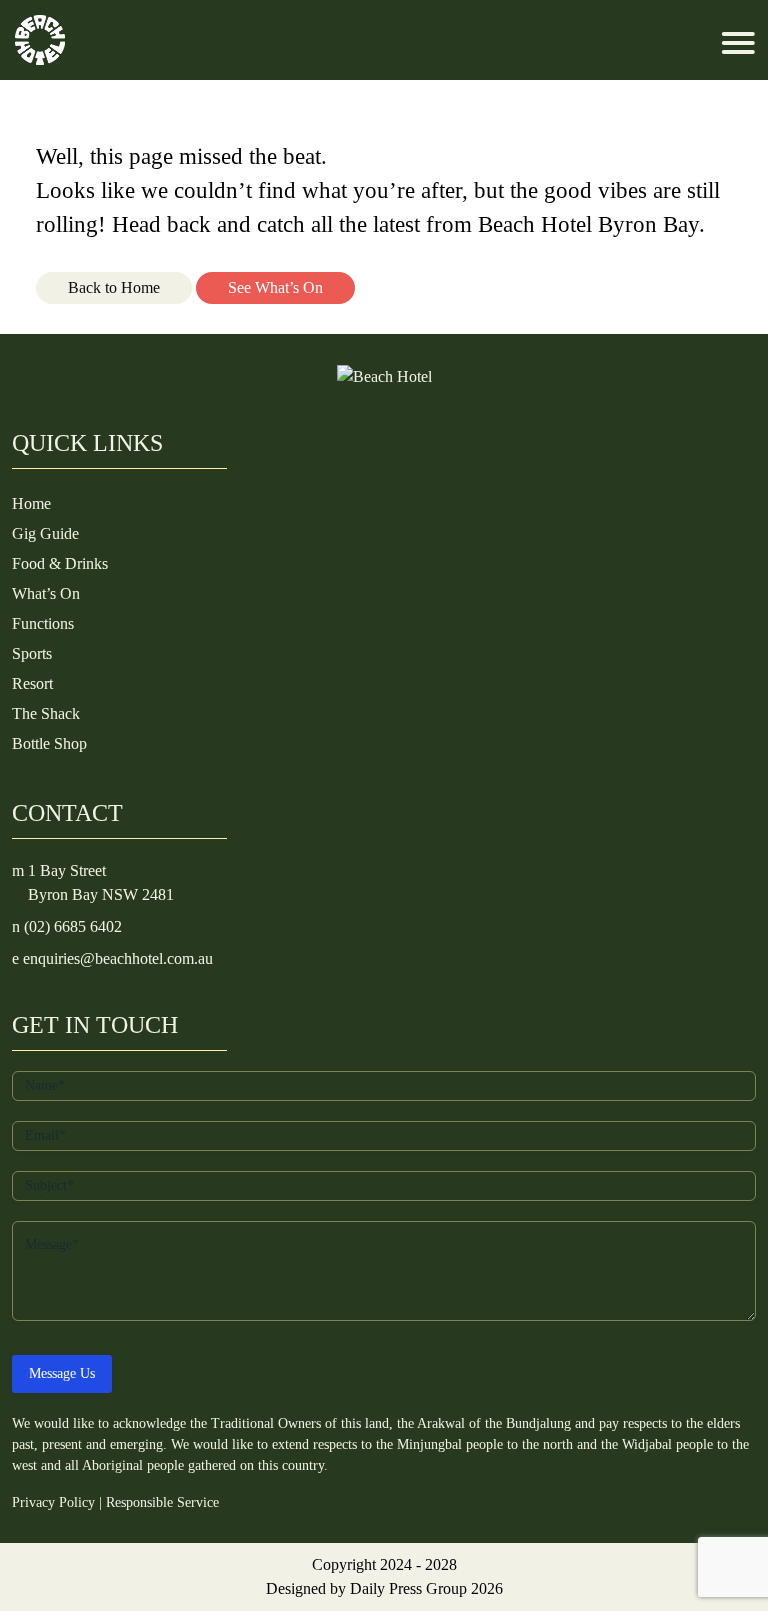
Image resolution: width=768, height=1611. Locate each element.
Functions (43, 623)
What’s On (46, 593)
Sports (32, 653)
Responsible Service (162, 1502)
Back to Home (114, 287)
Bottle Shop (49, 743)
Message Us (62, 1373)
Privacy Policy (53, 1502)
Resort (32, 683)
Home (31, 503)
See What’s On (275, 287)
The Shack (46, 713)
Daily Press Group (408, 1588)
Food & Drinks (60, 563)
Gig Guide (45, 533)
